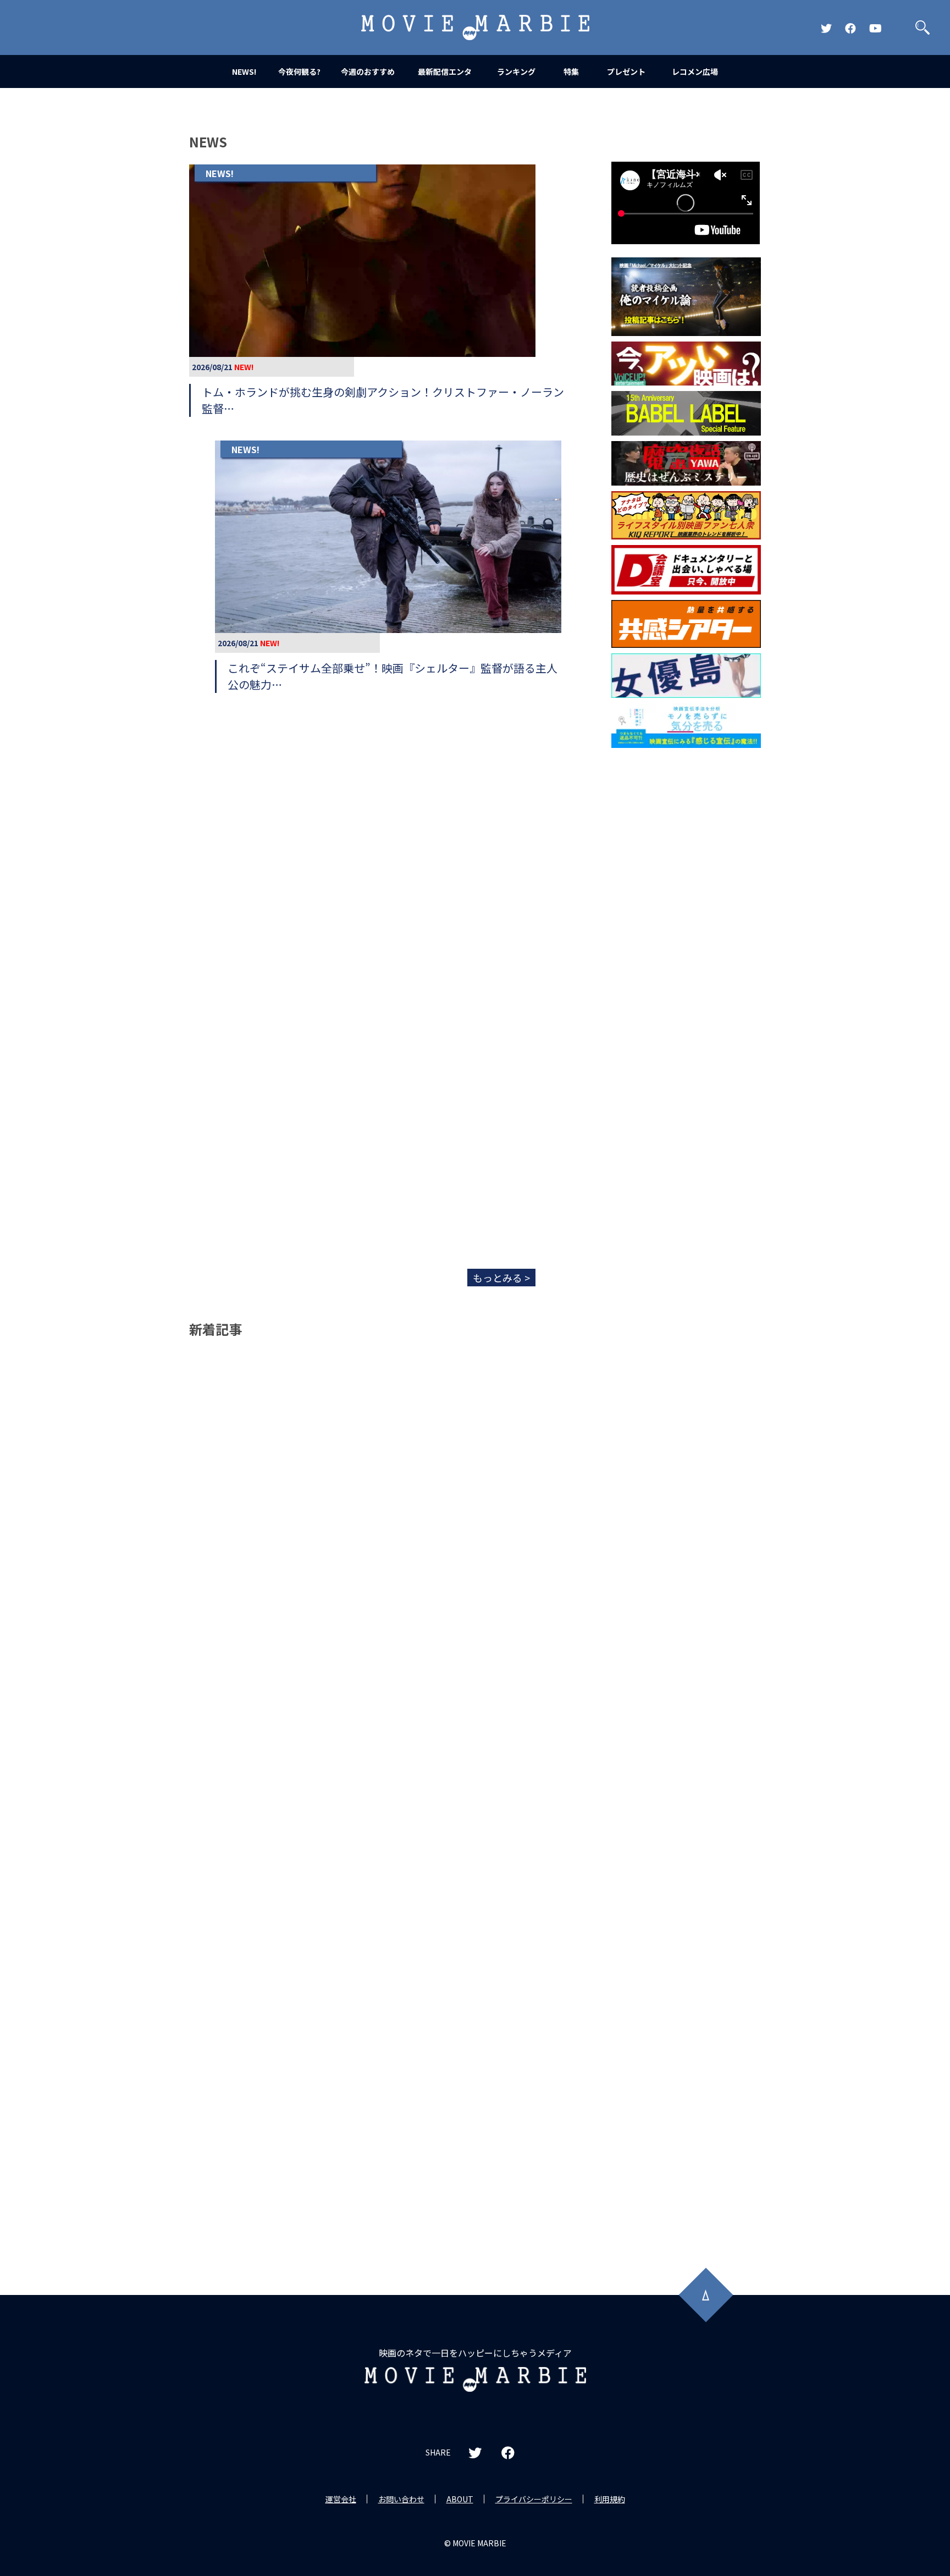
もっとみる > (501, 1278)
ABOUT (460, 2499)
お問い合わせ (401, 2499)
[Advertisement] (686, 931)
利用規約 (610, 2499)
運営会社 (341, 2499)
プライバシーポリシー (534, 2499)
